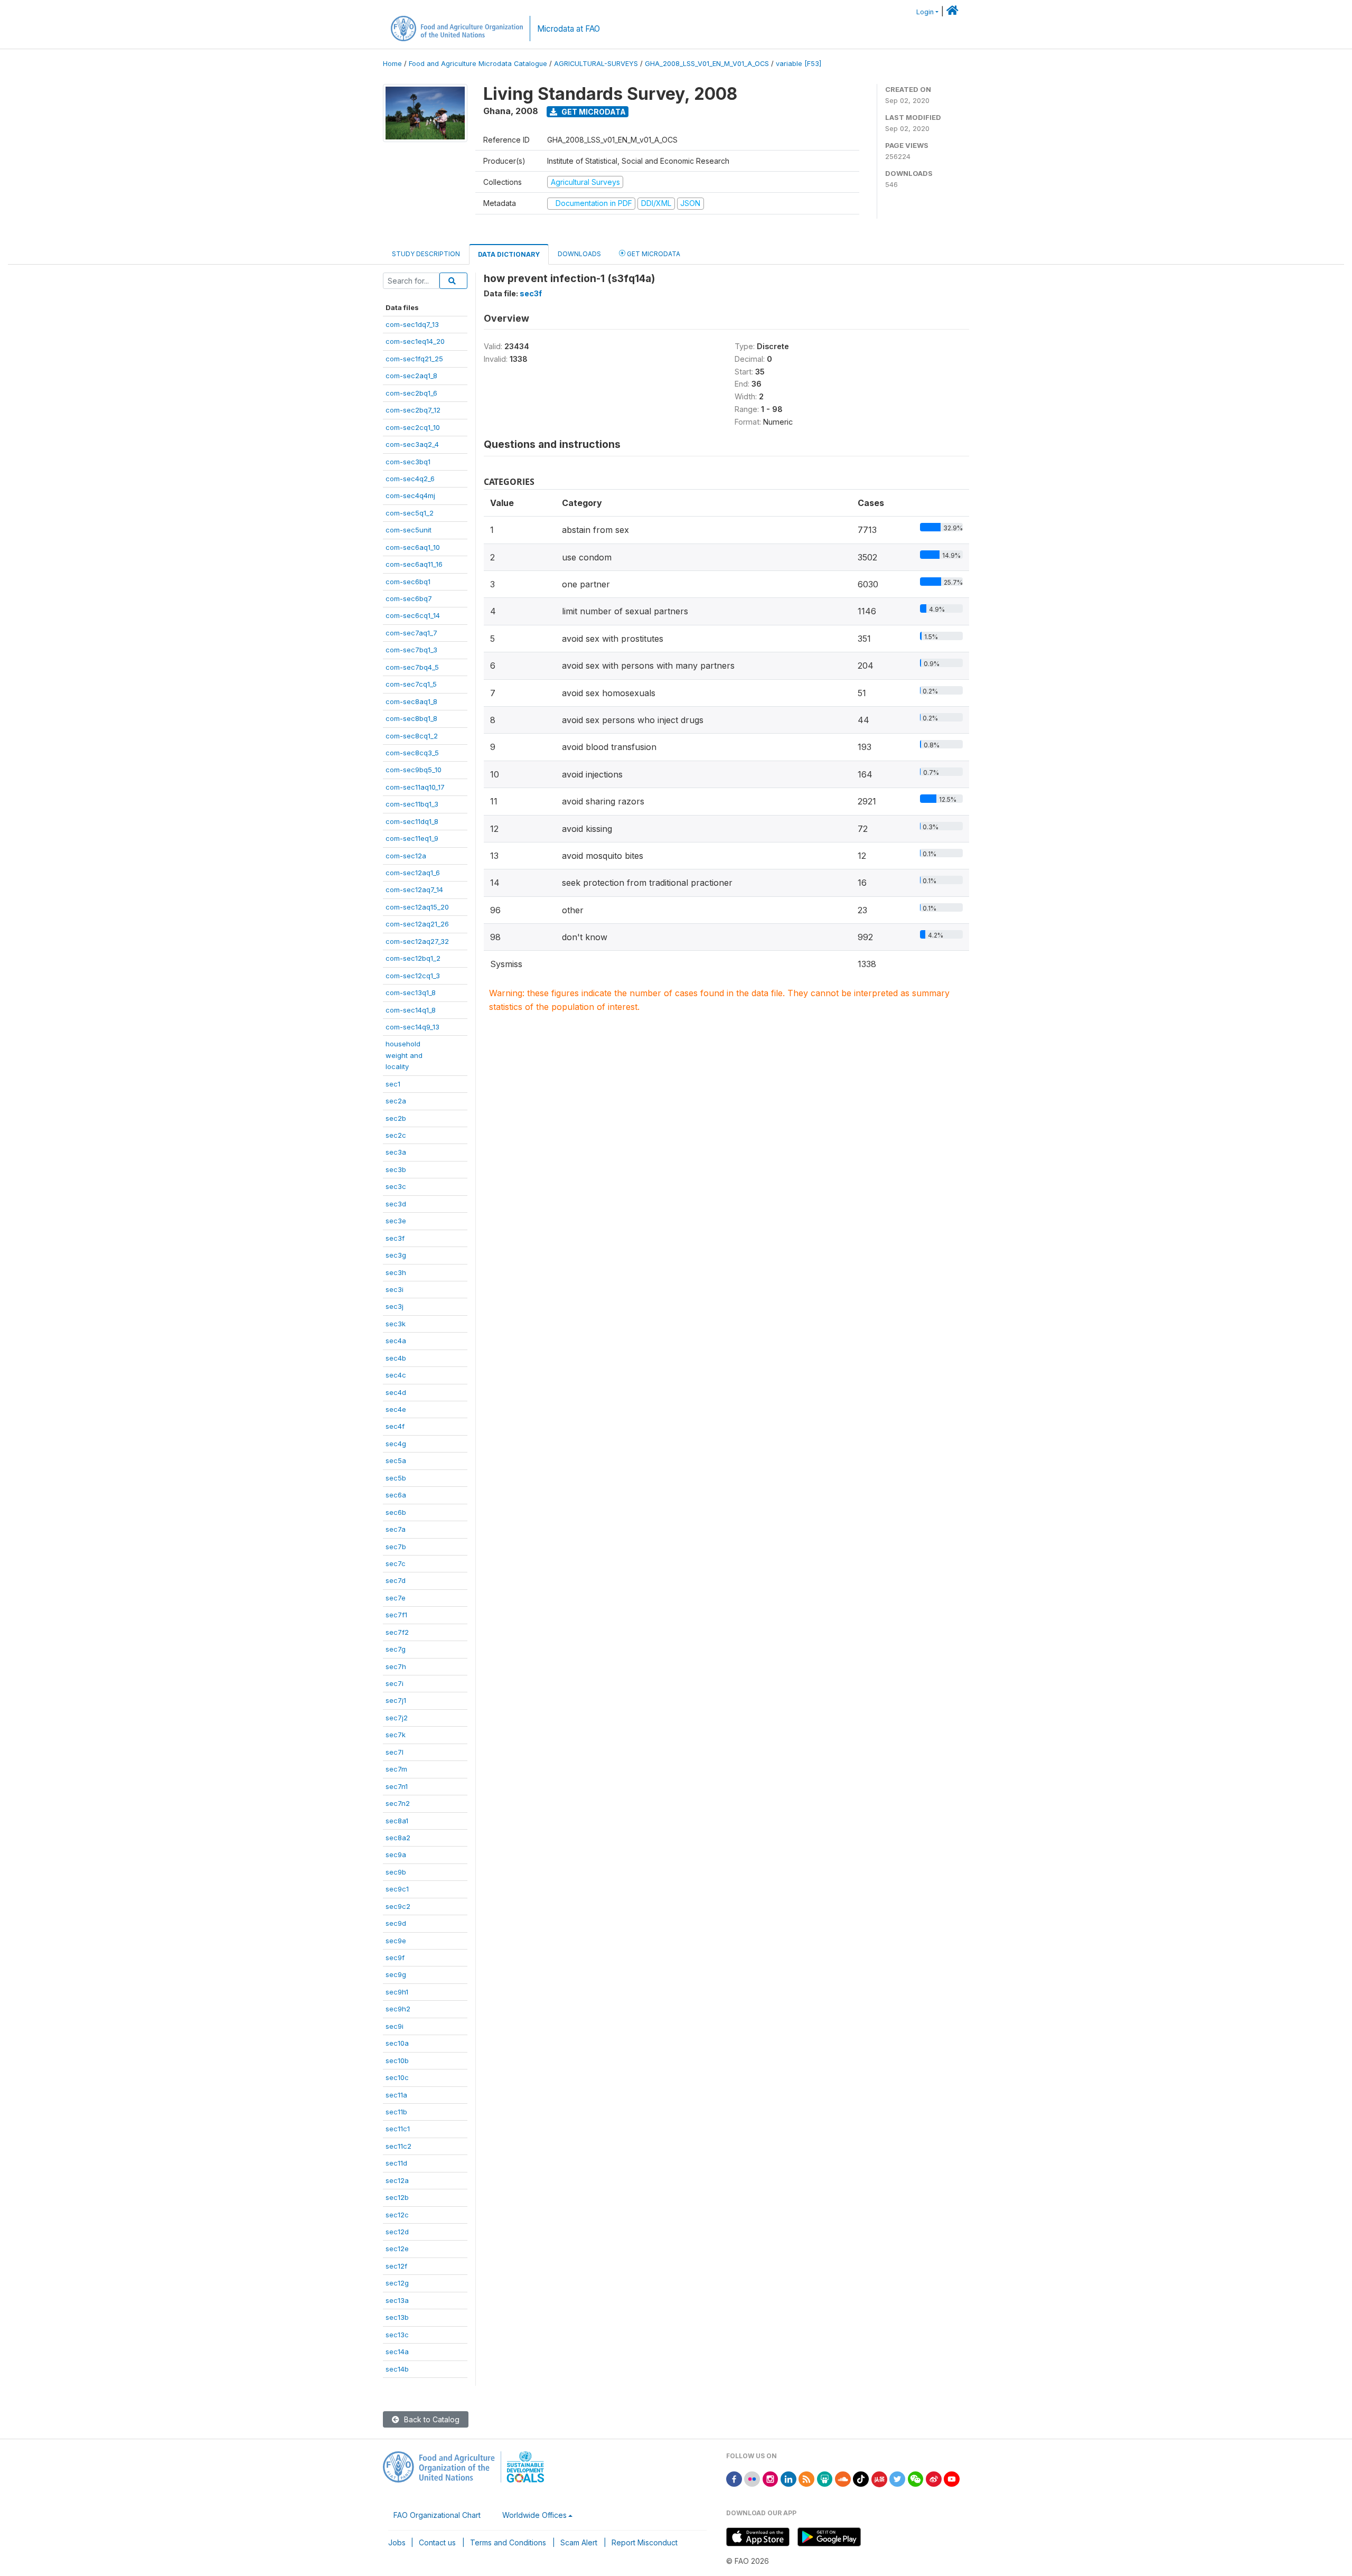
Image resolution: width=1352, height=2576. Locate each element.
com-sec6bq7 (409, 598)
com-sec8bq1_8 (411, 718)
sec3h (396, 1272)
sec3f (395, 1238)
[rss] (806, 2478)
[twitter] (897, 2478)
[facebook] (734, 2478)
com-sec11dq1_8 (412, 821)
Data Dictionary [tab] (509, 254)
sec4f (395, 1426)
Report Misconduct (645, 2542)
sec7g (396, 1649)
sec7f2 (397, 1632)
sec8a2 (398, 1838)
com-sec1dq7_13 (412, 324)
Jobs (397, 2542)
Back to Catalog (431, 2419)
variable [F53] (799, 64)
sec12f (396, 2266)
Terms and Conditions (508, 2542)
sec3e (396, 1221)
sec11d (396, 2163)
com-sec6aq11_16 (414, 564)
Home (392, 64)
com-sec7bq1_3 (411, 650)
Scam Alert (579, 2542)
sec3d (396, 1204)
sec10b (397, 2060)
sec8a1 (397, 1821)
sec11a (396, 2095)
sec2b (396, 1118)
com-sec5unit (409, 530)
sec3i (395, 1289)
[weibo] (934, 2478)
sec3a (396, 1152)
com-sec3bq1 (408, 462)
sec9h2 (398, 2009)
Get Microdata (593, 112)
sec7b (396, 1547)
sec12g (397, 2283)
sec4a (396, 1341)
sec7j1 (396, 1700)
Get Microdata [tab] (653, 254)
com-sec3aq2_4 (412, 444)
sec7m (396, 1769)
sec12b (397, 2197)
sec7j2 (397, 1718)
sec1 (393, 1084)
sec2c (396, 1135)
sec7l (395, 1752)
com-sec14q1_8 (411, 1010)
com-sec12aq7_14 (414, 889)
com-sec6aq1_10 (413, 547)
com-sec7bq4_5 (412, 667)
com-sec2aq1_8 (411, 376)
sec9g (396, 1974)
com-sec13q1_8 (411, 992)
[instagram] (771, 2478)
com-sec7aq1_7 (411, 633)
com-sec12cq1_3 (413, 976)
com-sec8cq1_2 (412, 736)
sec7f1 (396, 1615)
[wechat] (916, 2478)
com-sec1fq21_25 (414, 359)
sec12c (397, 2215)
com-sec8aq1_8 (411, 701)
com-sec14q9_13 (412, 1027)
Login (925, 12)
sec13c (397, 2335)
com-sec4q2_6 (410, 479)
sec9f (395, 1957)
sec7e (396, 1598)
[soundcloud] (843, 2478)
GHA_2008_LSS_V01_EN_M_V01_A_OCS (707, 64)
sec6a (396, 1495)
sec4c (396, 1375)
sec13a (397, 2300)
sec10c (397, 2077)
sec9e (396, 1941)
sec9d (396, 1923)
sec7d (396, 1580)
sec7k (396, 1735)
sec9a (396, 1854)
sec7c (396, 1563)
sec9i (395, 2026)
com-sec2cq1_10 (413, 427)
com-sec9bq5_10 (414, 770)
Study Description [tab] (426, 254)
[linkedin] (788, 2478)
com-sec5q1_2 (410, 513)
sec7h (396, 1666)
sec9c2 (398, 1906)
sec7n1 (397, 1786)
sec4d (396, 1392)
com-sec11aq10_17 (415, 787)
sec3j (395, 1306)
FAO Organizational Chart (437, 2515)
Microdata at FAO (569, 29)
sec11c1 (398, 2129)
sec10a (397, 2043)
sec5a (396, 1460)
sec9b (396, 1872)
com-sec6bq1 (408, 582)
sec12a (397, 2180)
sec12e (397, 2249)
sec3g (396, 1255)
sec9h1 (397, 1992)
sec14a (397, 2352)
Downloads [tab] (579, 254)
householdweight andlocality (404, 1055)
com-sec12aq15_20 (417, 907)
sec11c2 (398, 2146)
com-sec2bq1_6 (411, 393)
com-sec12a (406, 856)
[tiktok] (861, 2478)
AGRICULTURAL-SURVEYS (596, 64)
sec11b (396, 2112)
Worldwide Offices (534, 2515)
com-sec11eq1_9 (412, 838)
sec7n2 (398, 1803)
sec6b (396, 1512)
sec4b (396, 1358)
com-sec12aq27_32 (417, 941)
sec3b (396, 1169)
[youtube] (952, 2478)
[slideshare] (825, 2478)
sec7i (395, 1683)
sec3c (396, 1186)
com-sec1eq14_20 (415, 341)
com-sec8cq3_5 (412, 753)
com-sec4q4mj (410, 495)
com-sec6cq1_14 (413, 615)
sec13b (397, 2317)
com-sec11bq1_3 (412, 804)
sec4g (396, 1444)
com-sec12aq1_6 (413, 873)
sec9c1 (397, 1889)
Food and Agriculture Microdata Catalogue (478, 64)
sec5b (396, 1478)
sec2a (396, 1101)
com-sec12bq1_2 (413, 958)
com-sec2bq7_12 (413, 410)
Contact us (437, 2542)
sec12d (397, 2232)
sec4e (396, 1409)
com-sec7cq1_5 (411, 684)
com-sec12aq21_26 (417, 924)
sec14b (397, 2369)
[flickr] (752, 2478)
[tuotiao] (879, 2478)
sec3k (396, 1324)
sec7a (396, 1529)
